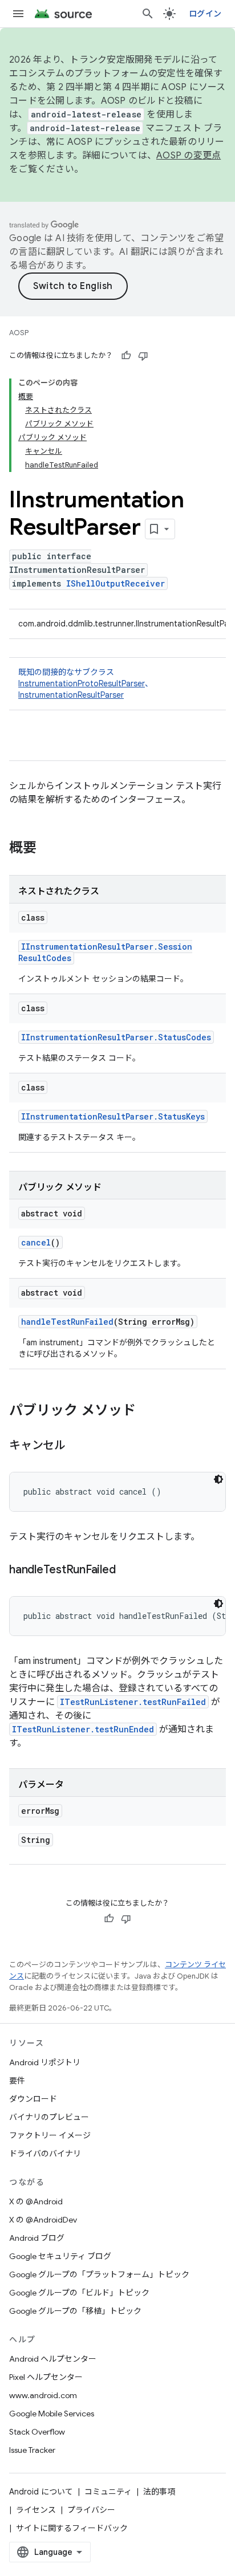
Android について (41, 2492)
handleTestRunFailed (67, 1322)
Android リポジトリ (45, 2062)
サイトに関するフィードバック (72, 2528)
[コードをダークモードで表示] (218, 1479)
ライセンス (36, 2510)
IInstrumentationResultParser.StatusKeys (113, 1116)
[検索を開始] (148, 14)
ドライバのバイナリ (45, 2154)
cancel (36, 1242)
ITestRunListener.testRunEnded (83, 1729)
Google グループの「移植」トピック (75, 2311)
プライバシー (91, 2510)
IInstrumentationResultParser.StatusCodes (116, 1037)
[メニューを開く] (18, 14)
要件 (17, 2081)
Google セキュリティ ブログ (60, 2256)
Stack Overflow (37, 2432)
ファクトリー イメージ (50, 2135)
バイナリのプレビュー (49, 2117)
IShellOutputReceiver (116, 583)
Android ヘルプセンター (53, 2359)
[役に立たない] (143, 356)
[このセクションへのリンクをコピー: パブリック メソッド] (147, 1411)
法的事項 (159, 2492)
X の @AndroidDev (43, 2220)
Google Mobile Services (52, 2414)
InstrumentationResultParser (71, 695)
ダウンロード (33, 2099)
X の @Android (36, 2201)
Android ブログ (37, 2238)
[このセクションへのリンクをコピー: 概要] (48, 849)
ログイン (205, 14)
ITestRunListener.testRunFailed (133, 1702)
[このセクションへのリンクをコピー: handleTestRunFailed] (127, 1570)
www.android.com (43, 2395)
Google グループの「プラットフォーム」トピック (99, 2274)
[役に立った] (126, 356)
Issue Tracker (32, 2450)
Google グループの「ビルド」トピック (79, 2293)
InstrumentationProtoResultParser (82, 683)
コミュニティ (108, 2492)
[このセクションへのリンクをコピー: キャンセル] (77, 1446)
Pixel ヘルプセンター (46, 2377)
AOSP (19, 333)
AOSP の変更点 (189, 156)
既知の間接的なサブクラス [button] (86, 683)
